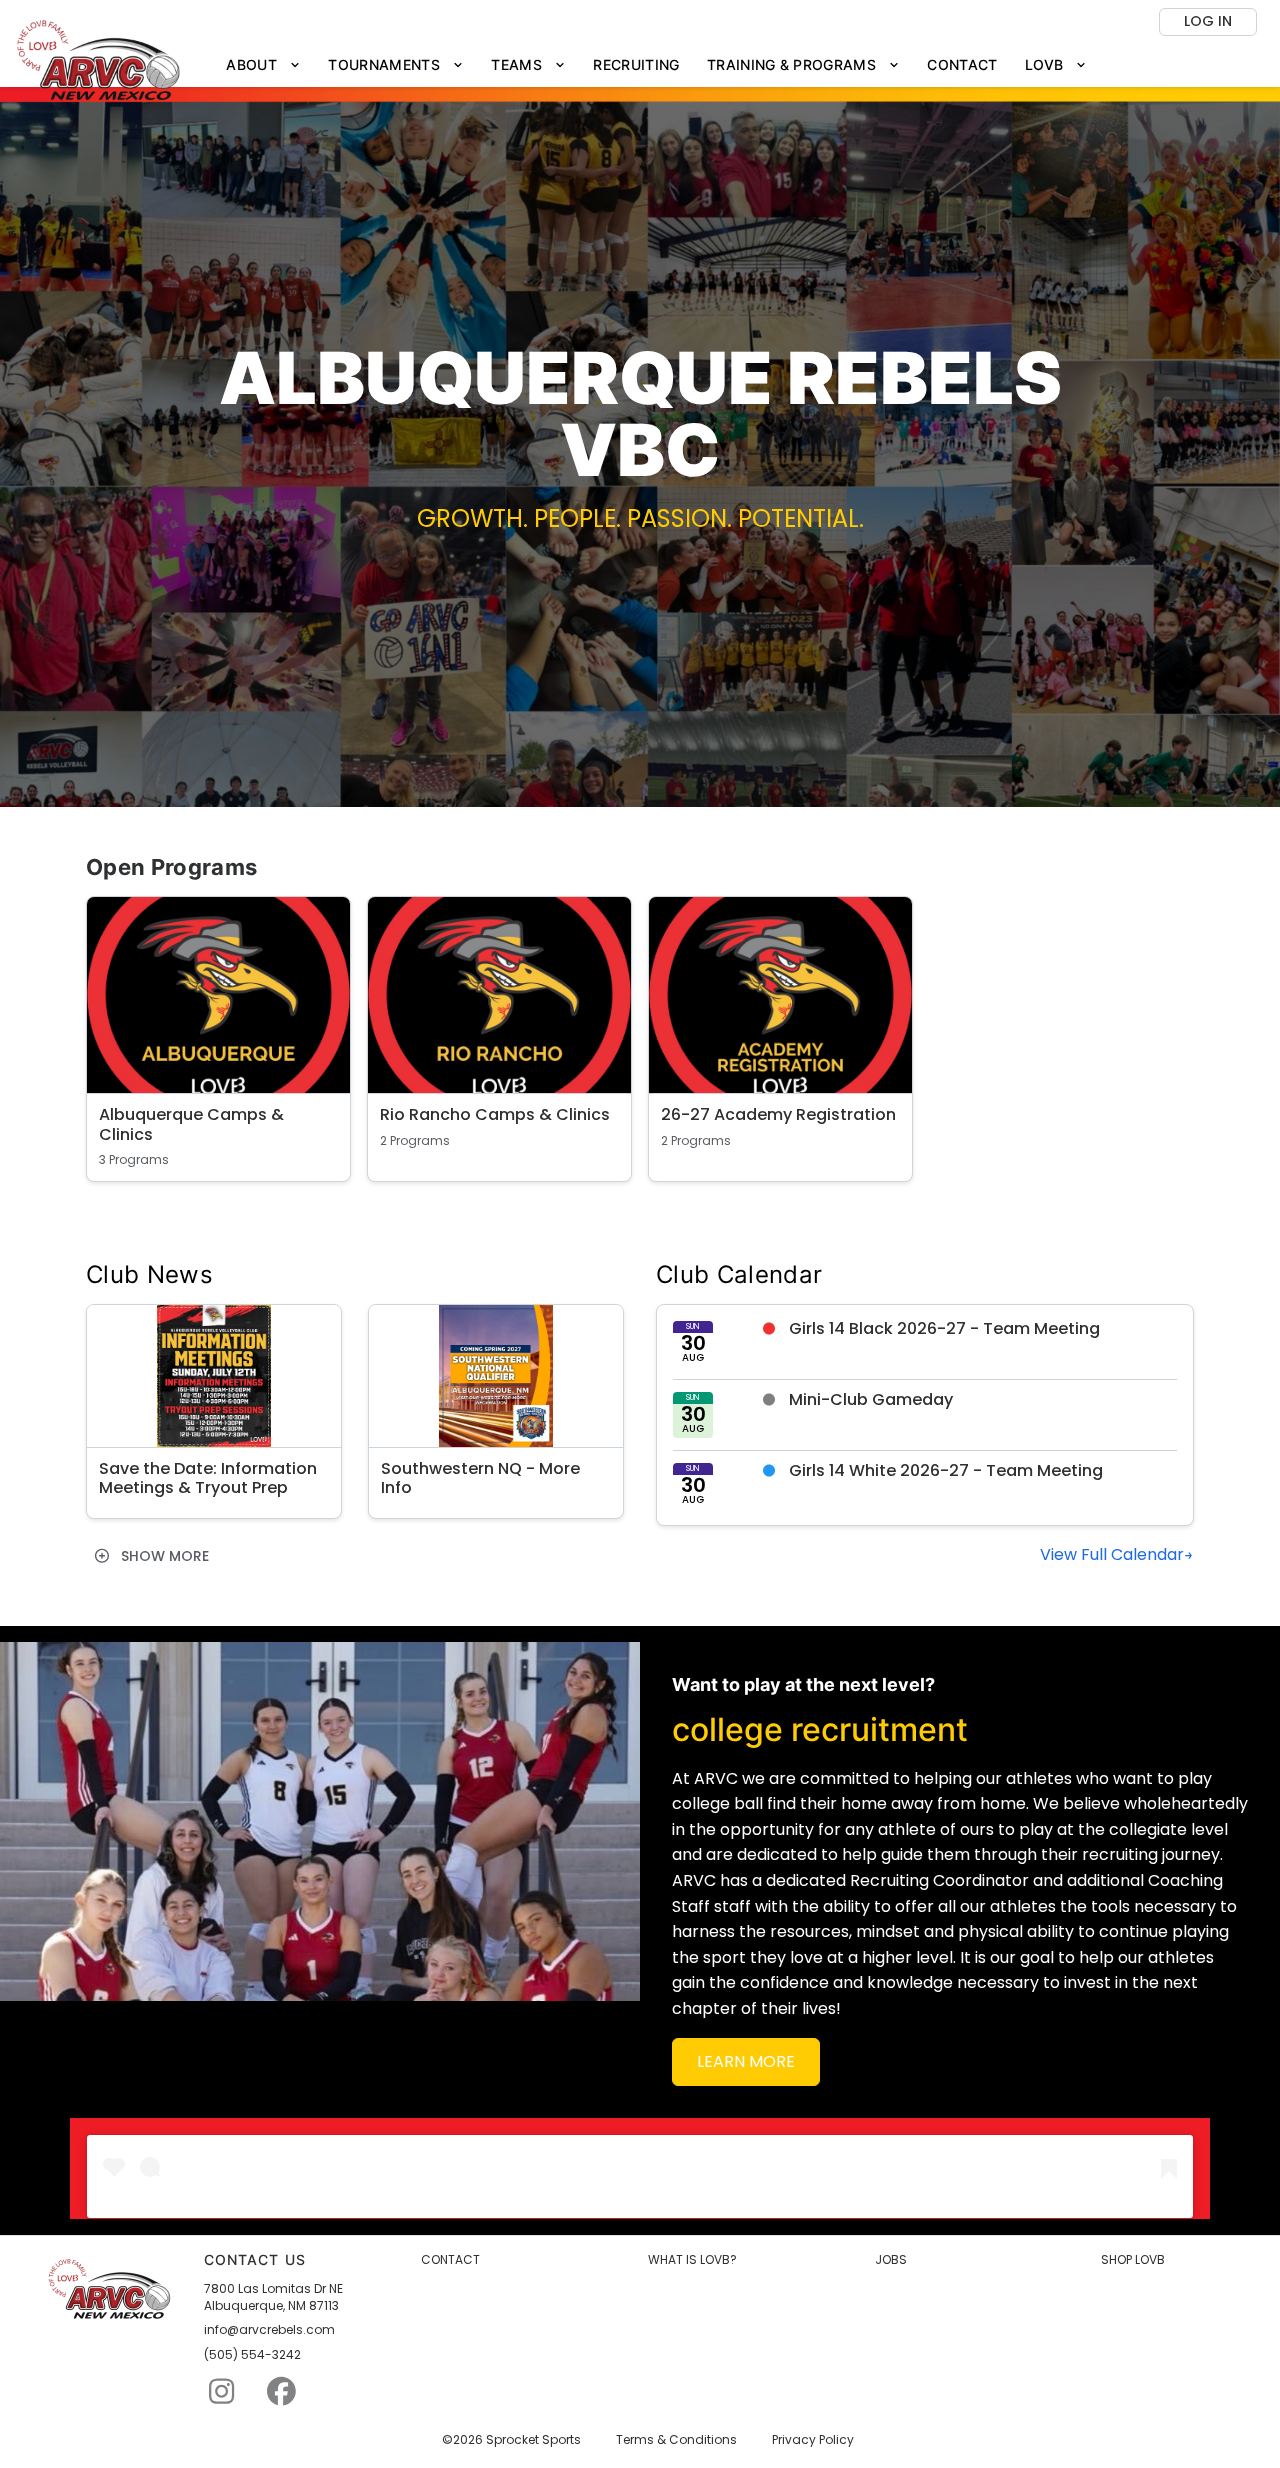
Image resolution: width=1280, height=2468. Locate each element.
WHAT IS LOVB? (692, 2260)
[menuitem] (264, 65)
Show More (163, 1556)
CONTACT (450, 2260)
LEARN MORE (746, 2061)
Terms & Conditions (676, 2440)
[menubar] (657, 65)
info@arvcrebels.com (269, 2330)
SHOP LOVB (1133, 2260)
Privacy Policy (813, 2440)
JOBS (891, 2260)
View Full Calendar (1112, 1554)
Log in (1208, 21)
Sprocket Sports (533, 2440)
